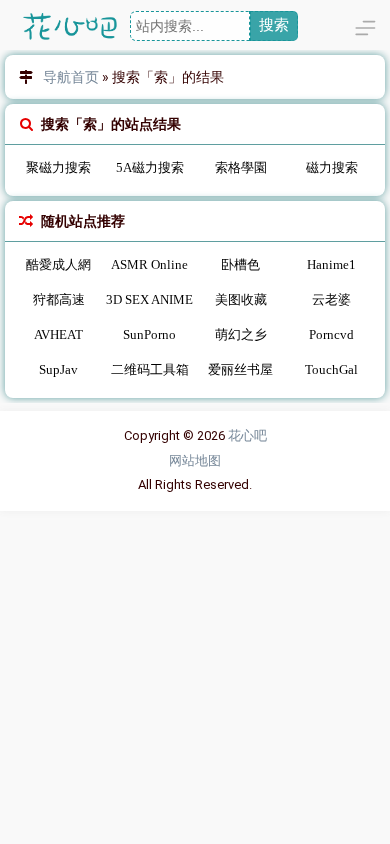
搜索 (274, 24)
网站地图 (195, 460)
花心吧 (247, 435)
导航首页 (71, 77)
